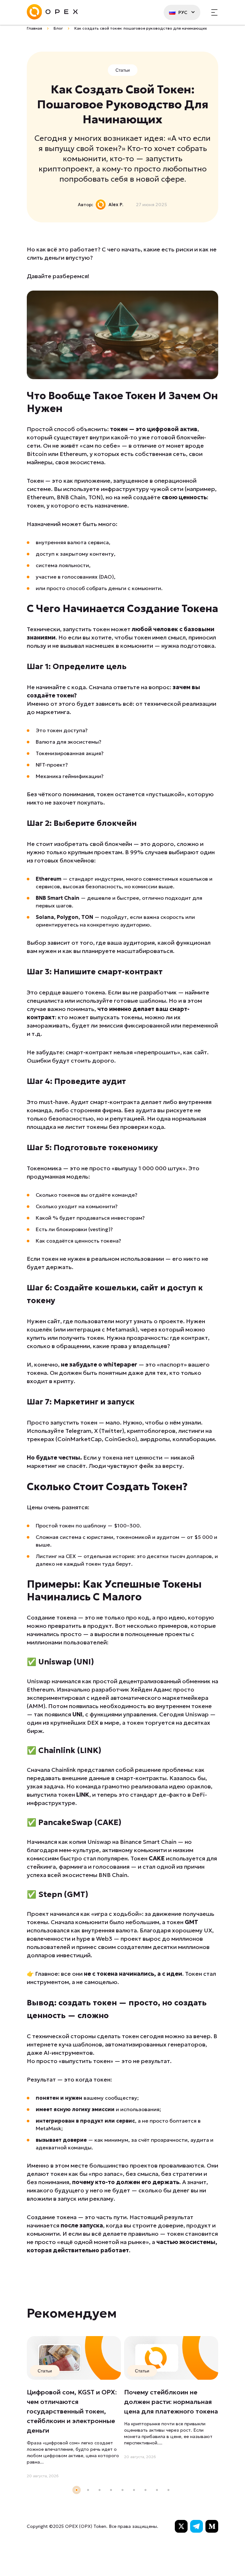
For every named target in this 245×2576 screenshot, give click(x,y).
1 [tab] (77, 2490)
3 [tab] (100, 2490)
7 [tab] (145, 2490)
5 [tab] (122, 2490)
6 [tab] (134, 2490)
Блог (58, 28)
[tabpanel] (74, 2408)
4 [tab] (111, 2490)
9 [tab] (168, 2490)
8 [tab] (157, 2490)
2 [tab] (88, 2490)
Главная (34, 28)
